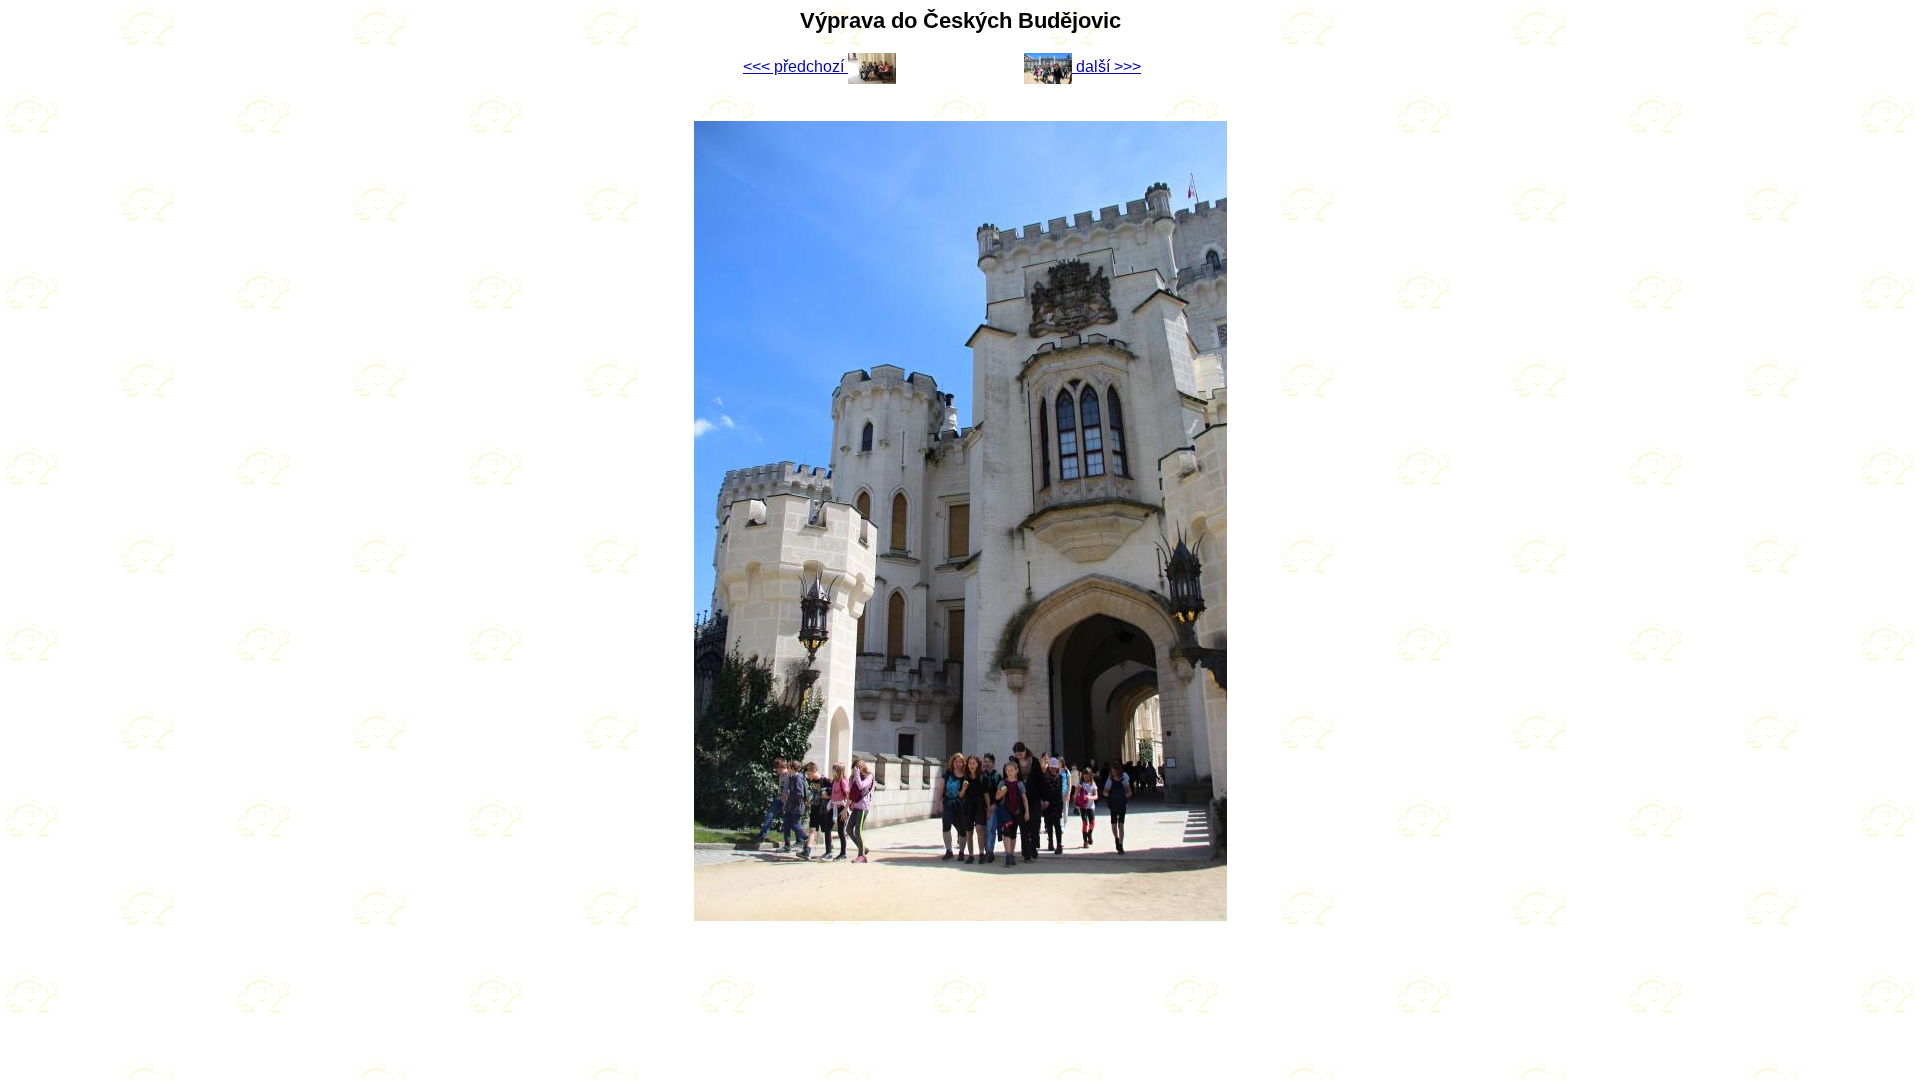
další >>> (1106, 66)
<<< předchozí (795, 66)
